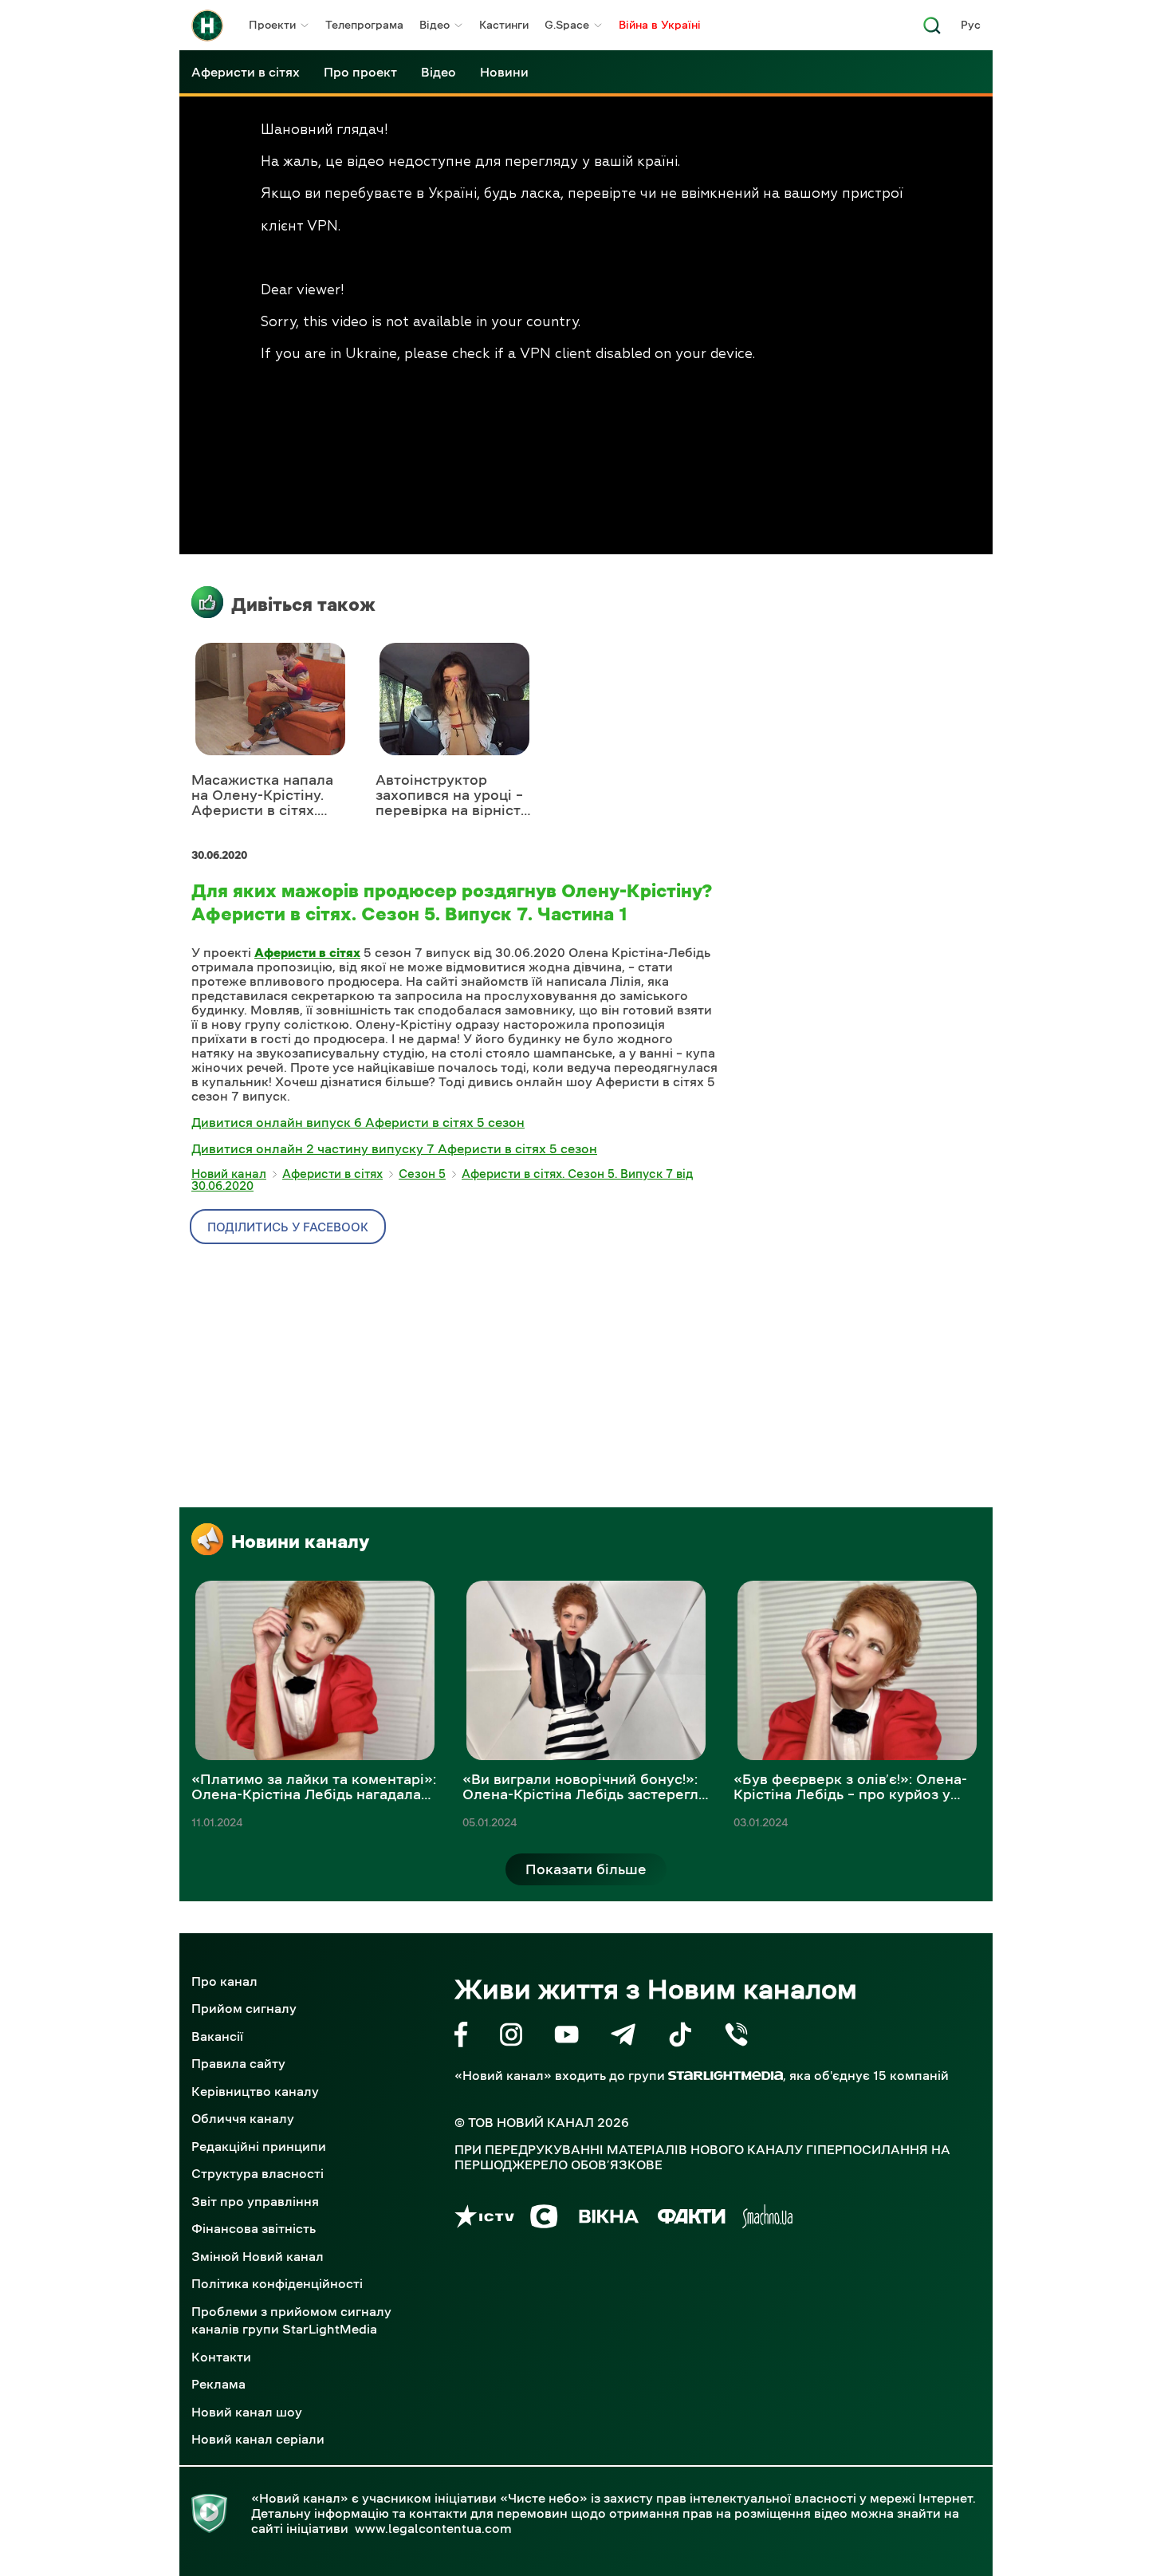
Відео (435, 25)
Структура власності (258, 2173)
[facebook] (461, 2037)
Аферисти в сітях (246, 72)
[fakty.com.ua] (692, 2219)
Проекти (272, 25)
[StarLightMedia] (726, 2076)
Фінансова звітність (254, 2228)
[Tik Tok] (680, 2037)
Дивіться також (303, 605)
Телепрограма (364, 25)
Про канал (224, 1981)
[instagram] (511, 2037)
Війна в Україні (660, 25)
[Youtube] (566, 2037)
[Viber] (736, 2037)
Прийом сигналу (244, 2008)
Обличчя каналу (243, 2118)
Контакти (221, 2357)
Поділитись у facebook (288, 1227)
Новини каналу (300, 1542)
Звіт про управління (255, 2201)
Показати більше (586, 1869)
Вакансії (217, 2036)
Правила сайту (238, 2063)
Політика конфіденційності (277, 2283)
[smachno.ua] (767, 2219)
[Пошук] (932, 30)
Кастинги (504, 25)
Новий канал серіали (258, 2439)
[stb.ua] (544, 2219)
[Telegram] (623, 2037)
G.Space (567, 25)
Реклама (218, 2384)
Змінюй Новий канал (258, 2256)
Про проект (360, 72)
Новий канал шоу (247, 2412)
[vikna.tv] (608, 2219)
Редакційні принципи (259, 2146)
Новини (504, 72)
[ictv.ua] (484, 2219)
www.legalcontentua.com (433, 2528)
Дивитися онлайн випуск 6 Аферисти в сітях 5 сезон (358, 1122)
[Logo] (207, 26)
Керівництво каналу (255, 2091)
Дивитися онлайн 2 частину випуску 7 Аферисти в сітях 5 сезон (394, 1148)
